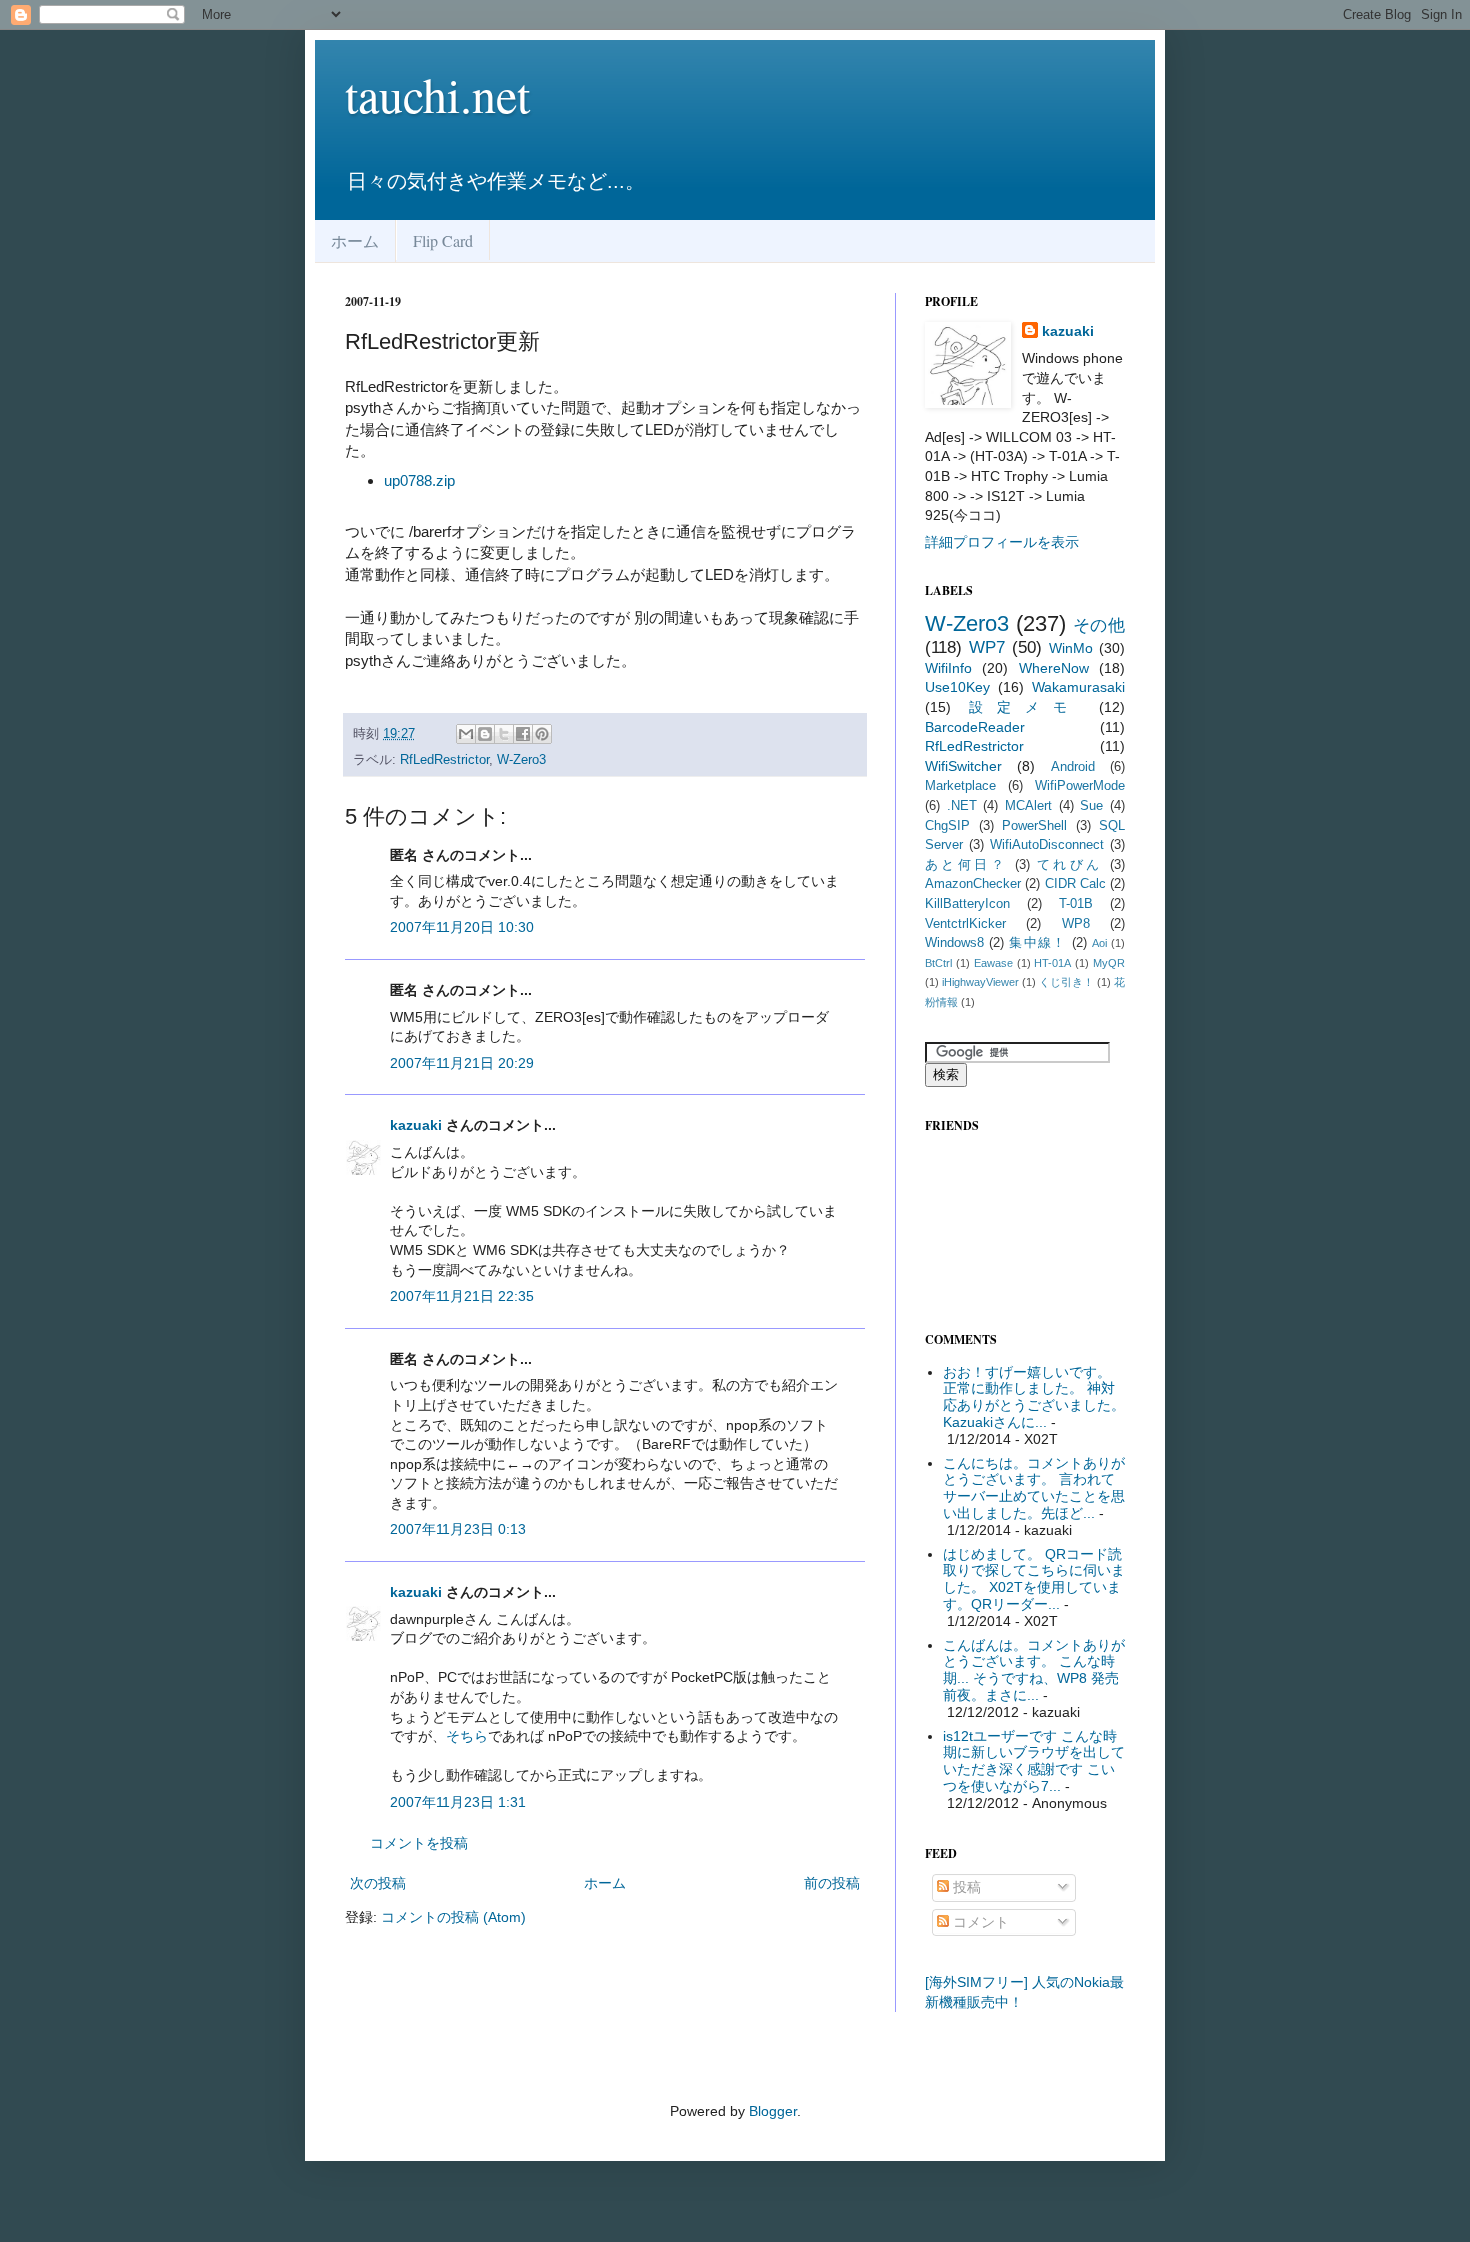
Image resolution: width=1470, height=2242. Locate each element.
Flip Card (443, 240)
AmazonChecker (973, 884)
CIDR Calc (1075, 884)
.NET (962, 806)
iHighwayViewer (980, 982)
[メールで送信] (466, 734)
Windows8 (954, 943)
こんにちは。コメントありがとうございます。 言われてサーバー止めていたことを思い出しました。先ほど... (1034, 1488)
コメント (979, 1922)
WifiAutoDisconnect (1047, 845)
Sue (1091, 806)
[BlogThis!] (485, 734)
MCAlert (1028, 806)
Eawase (993, 963)
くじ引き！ (1066, 982)
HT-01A (1052, 963)
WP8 (1076, 924)
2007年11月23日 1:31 (458, 1802)
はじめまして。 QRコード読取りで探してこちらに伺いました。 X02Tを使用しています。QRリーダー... (1034, 1579)
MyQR (1109, 963)
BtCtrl (938, 963)
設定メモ (1025, 707)
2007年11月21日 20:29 (462, 1063)
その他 (1099, 625)
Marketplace (960, 786)
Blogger (773, 2111)
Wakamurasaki (1078, 687)
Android (1073, 767)
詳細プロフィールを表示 (1002, 542)
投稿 (965, 1887)
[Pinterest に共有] (542, 734)
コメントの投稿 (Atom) (453, 1917)
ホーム (355, 240)
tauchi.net (437, 94)
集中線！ (1037, 943)
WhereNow (1054, 668)
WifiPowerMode (1080, 786)
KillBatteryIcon (967, 904)
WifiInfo (948, 668)
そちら (467, 1736)
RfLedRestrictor (444, 760)
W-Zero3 (521, 760)
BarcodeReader (975, 727)
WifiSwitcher (963, 766)
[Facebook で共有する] (523, 734)
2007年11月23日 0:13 (458, 1529)
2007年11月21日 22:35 (462, 1296)
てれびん (1070, 865)
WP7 (987, 647)
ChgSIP (947, 826)
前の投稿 (832, 1883)
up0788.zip (419, 480)
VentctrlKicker (965, 924)
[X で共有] (504, 734)
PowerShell (1034, 826)
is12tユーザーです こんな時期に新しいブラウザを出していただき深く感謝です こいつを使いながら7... (1034, 1761)
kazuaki (416, 1125)
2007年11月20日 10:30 (462, 927)
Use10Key (957, 687)
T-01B (1076, 904)
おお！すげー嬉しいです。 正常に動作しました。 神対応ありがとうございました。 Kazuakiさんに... (1034, 1397)
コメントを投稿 (419, 1843)
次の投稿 (378, 1883)
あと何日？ (966, 865)
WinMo (1071, 648)
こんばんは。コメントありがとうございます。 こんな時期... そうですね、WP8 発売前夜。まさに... (1034, 1670)
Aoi (1099, 943)
